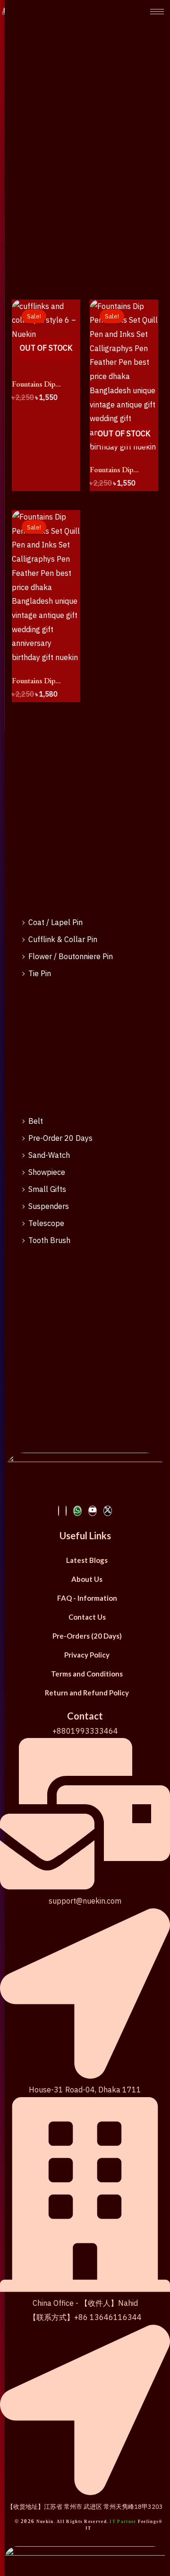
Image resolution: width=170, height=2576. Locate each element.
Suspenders (49, 1206)
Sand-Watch (49, 1155)
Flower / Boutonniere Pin (71, 956)
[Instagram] (66, 1511)
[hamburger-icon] (157, 12)
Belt (36, 1121)
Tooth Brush (49, 1240)
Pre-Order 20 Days (60, 1138)
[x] (108, 1511)
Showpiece (47, 1172)
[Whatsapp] (77, 1511)
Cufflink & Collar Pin (63, 939)
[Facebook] (59, 1511)
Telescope (46, 1223)
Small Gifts (47, 1189)
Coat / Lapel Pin (55, 922)
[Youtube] (93, 1511)
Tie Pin (40, 973)
